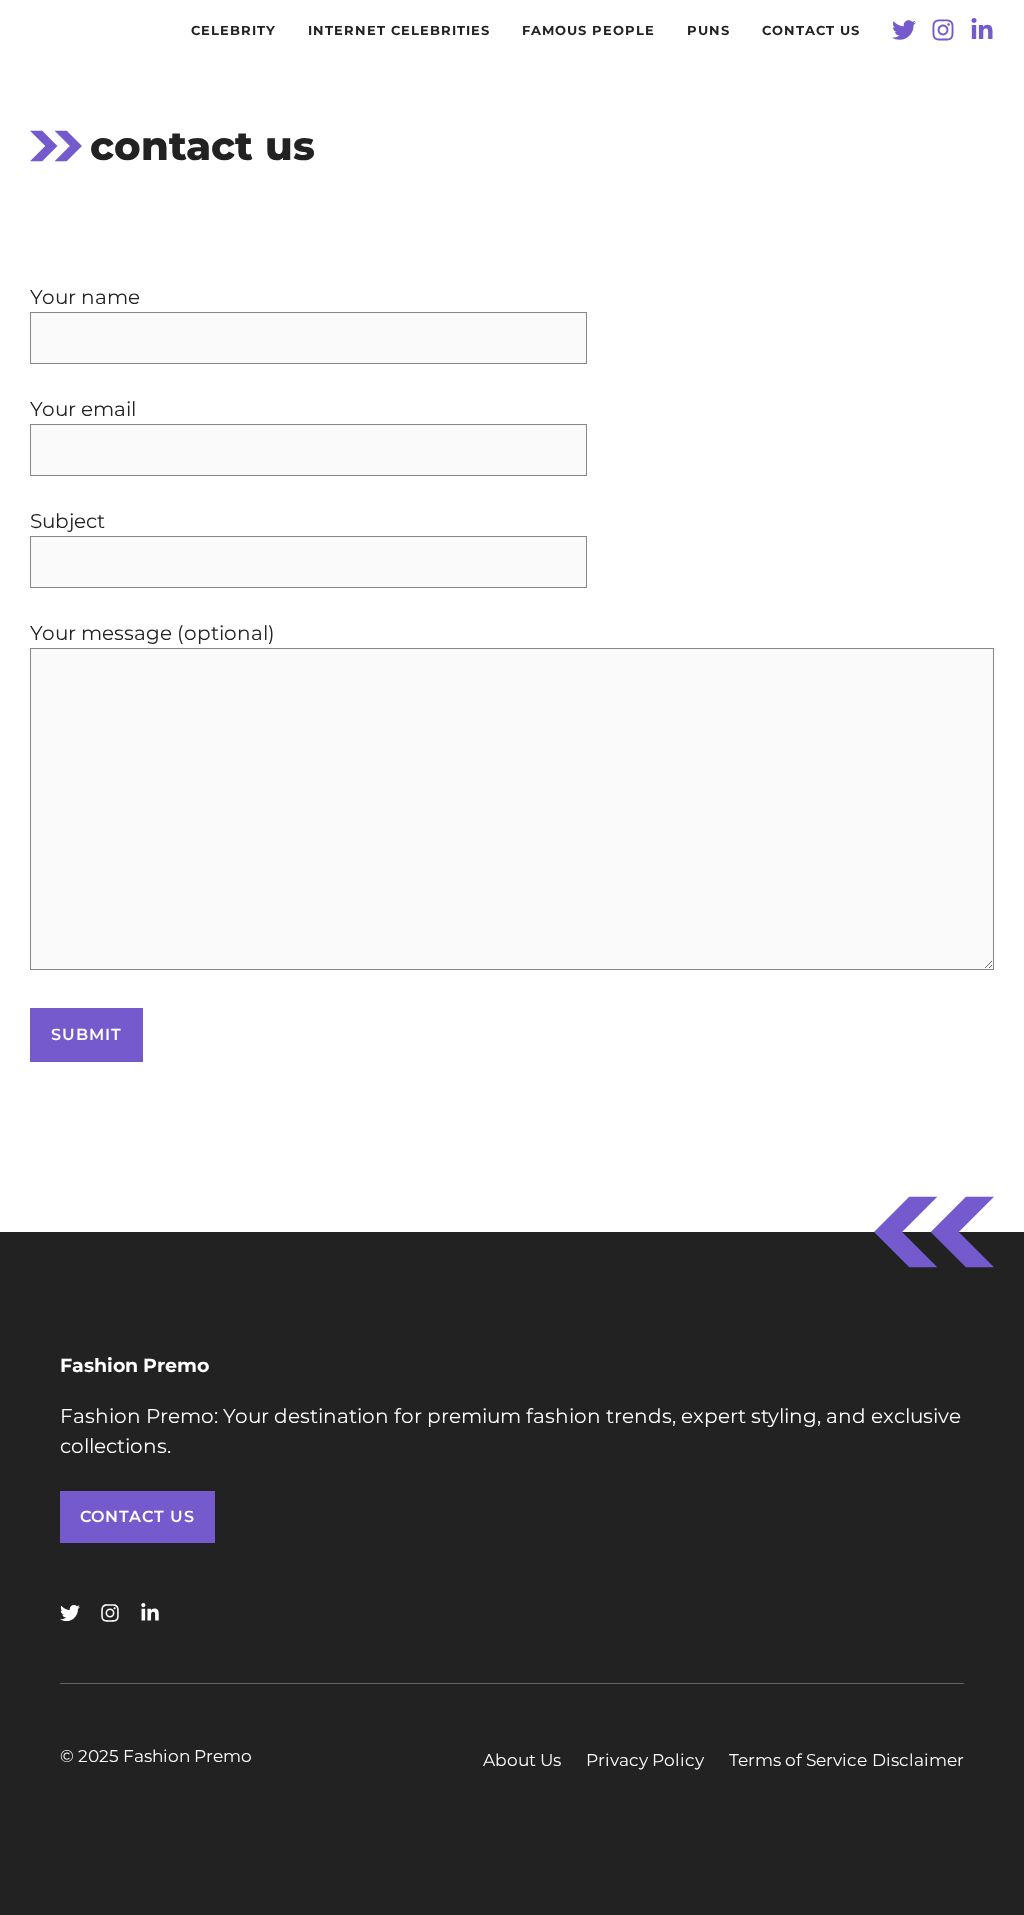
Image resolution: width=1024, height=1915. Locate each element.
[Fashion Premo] (50, 30)
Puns (708, 30)
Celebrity (233, 30)
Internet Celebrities (399, 30)
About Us (522, 1760)
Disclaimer (918, 1760)
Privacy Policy (645, 1760)
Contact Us (137, 1516)
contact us (811, 30)
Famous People (588, 30)
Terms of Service (798, 1760)
